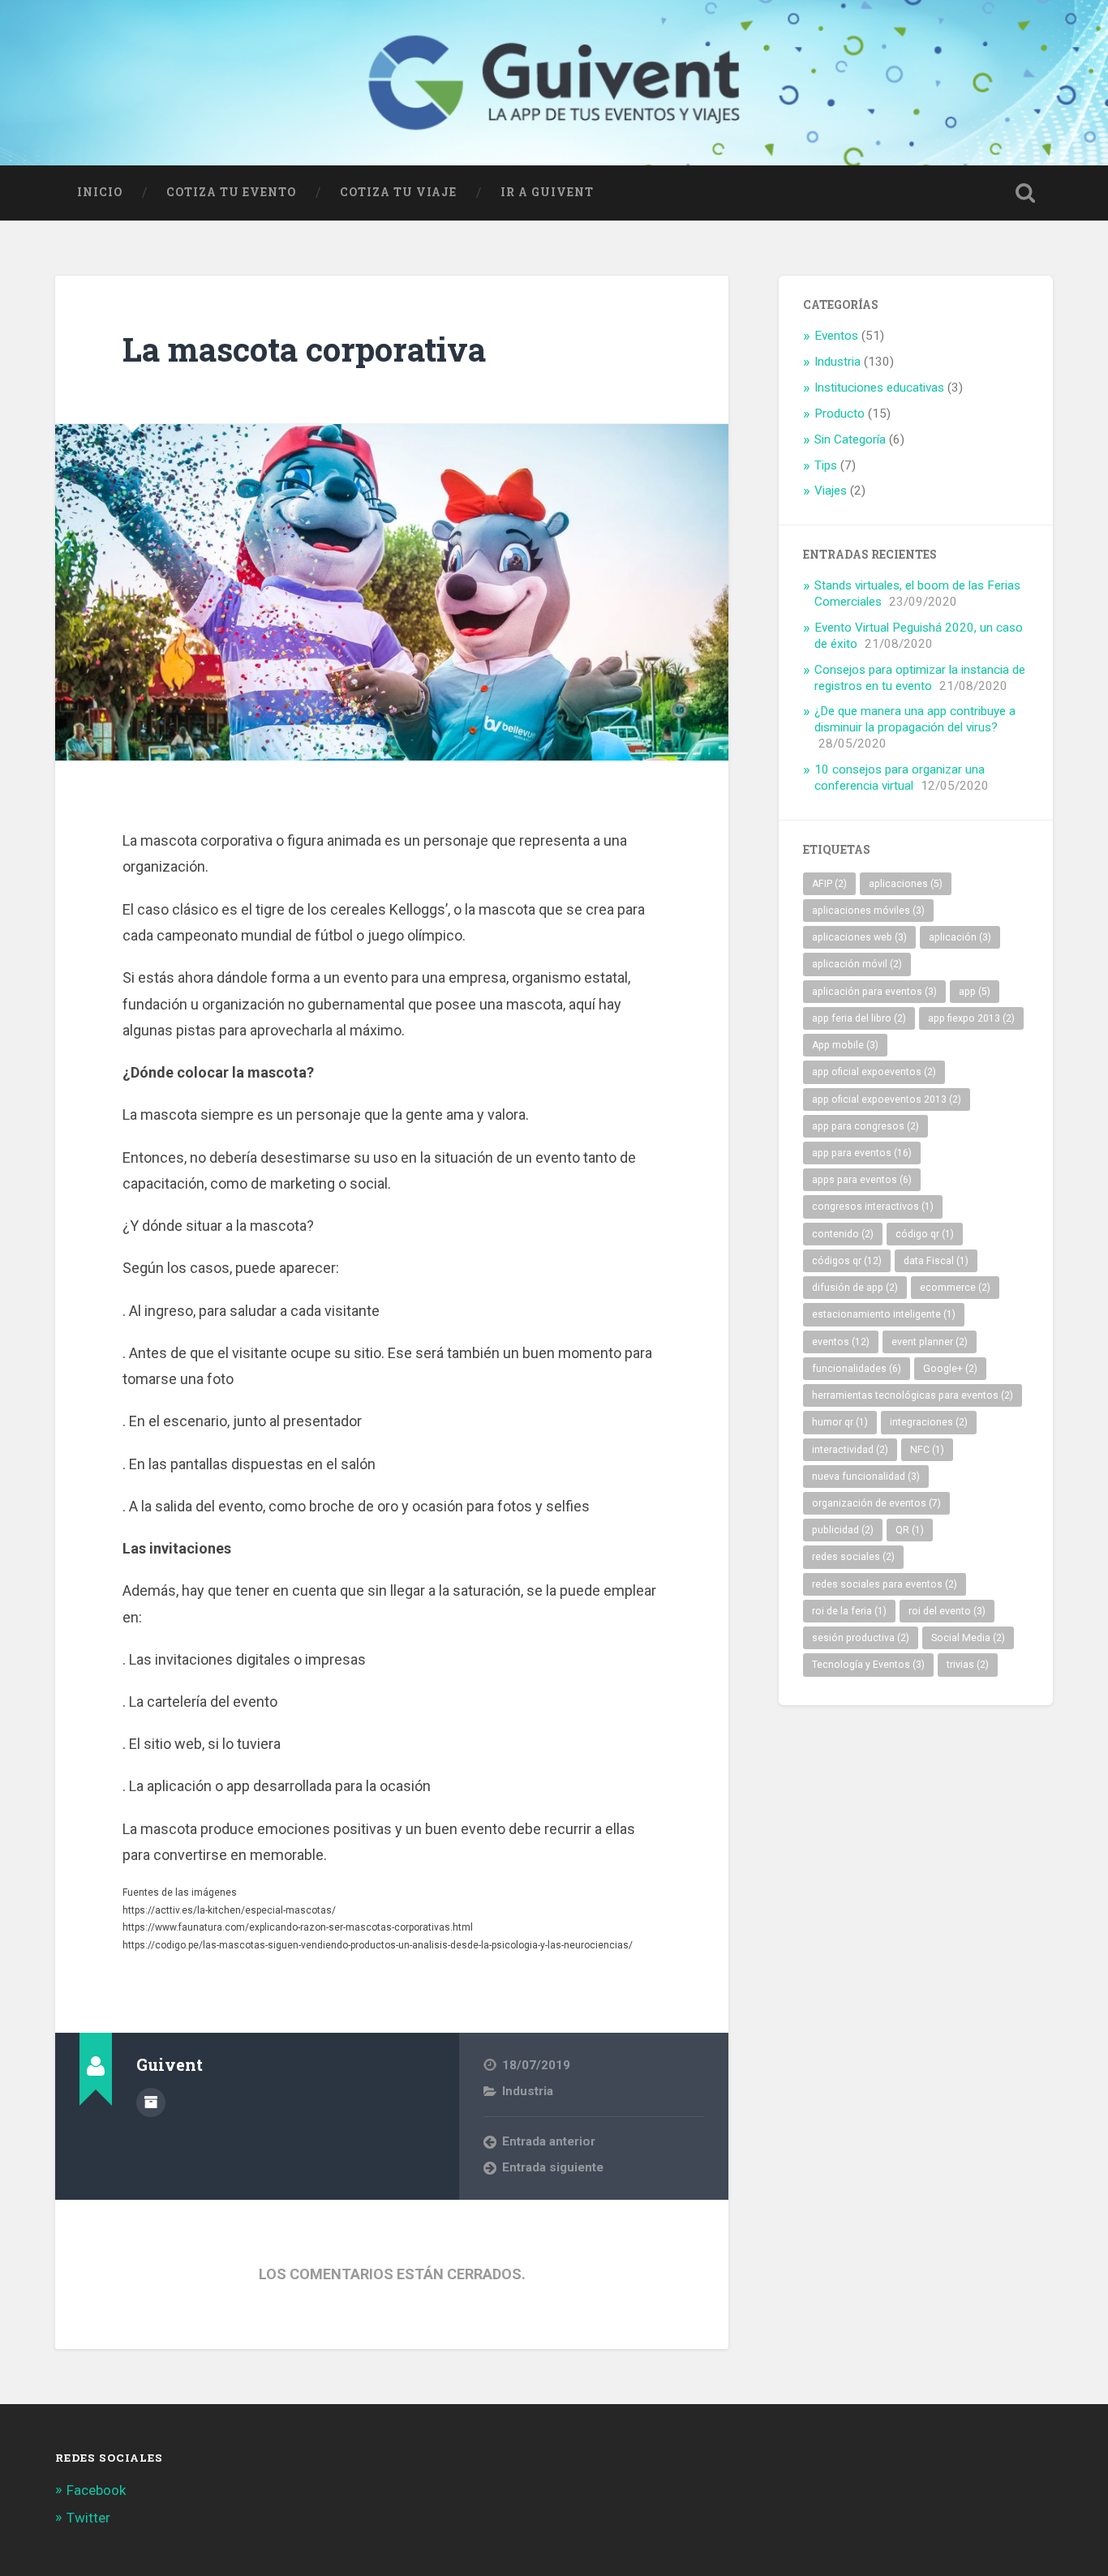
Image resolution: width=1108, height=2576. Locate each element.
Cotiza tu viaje (398, 192)
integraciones (929, 1422)
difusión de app (855, 1288)
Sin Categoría (850, 439)
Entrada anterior (549, 2141)
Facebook (96, 2490)
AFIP (829, 884)
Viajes (831, 491)
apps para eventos (862, 1180)
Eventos (836, 336)
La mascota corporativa (304, 349)
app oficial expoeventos (874, 1072)
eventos (841, 1342)
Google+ (950, 1369)
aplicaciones (906, 884)
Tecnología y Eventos (868, 1665)
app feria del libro (859, 1018)
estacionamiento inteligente (884, 1314)
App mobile (845, 1045)
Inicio (100, 192)
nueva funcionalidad (866, 1477)
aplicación (960, 937)
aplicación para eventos (874, 992)
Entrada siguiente (553, 2167)
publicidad (843, 1530)
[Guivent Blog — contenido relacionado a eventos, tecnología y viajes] (554, 83)
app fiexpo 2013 (971, 1018)
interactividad (850, 1450)
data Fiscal (936, 1261)
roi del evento (947, 1611)
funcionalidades (857, 1369)
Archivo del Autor (151, 2102)
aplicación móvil (857, 964)
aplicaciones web (859, 937)
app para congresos (865, 1126)
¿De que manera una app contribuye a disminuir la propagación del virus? (915, 719)
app (975, 992)
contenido (843, 1234)
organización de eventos (876, 1503)
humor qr (840, 1422)
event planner (930, 1342)
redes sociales (853, 1557)
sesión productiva (861, 1638)
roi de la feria (849, 1611)
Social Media (968, 1638)
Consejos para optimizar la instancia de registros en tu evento (920, 678)
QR (910, 1530)
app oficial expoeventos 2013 (887, 1099)
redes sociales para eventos (885, 1584)
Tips (826, 465)
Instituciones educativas (879, 388)
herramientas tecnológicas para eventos (913, 1395)
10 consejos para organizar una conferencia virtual (900, 778)
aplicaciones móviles (868, 911)
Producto (840, 414)
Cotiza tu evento (231, 192)
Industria (528, 2091)
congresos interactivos (873, 1207)
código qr (925, 1234)
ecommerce (955, 1288)
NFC (927, 1450)
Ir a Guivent (547, 192)
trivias (968, 1665)
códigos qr (847, 1261)
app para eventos (862, 1153)
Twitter (88, 2518)
